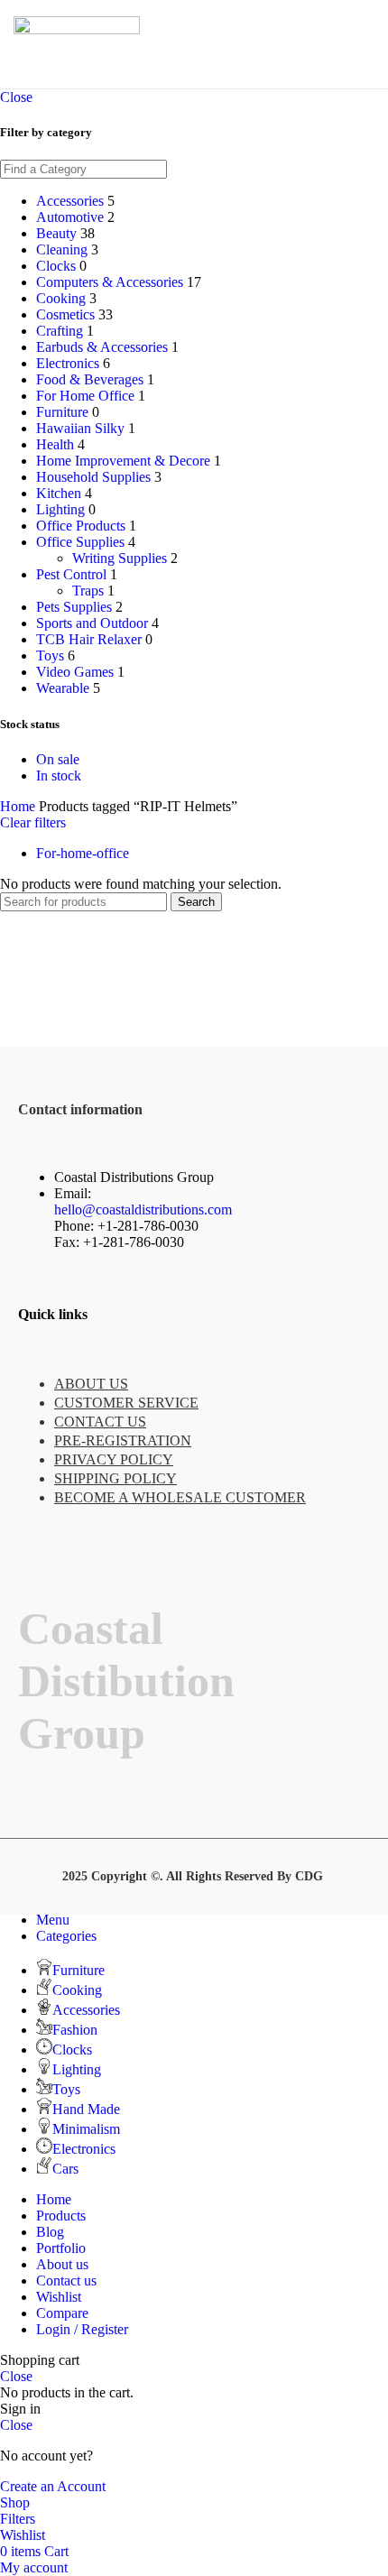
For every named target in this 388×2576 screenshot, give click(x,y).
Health (55, 444)
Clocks (56, 266)
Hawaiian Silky (80, 428)
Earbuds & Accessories (102, 347)
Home (19, 806)
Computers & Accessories (110, 282)
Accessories (70, 201)
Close (16, 97)
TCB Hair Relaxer (89, 639)
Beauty (56, 233)
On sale (58, 759)
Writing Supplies (120, 558)
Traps (88, 591)
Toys (50, 656)
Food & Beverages (90, 379)
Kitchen (59, 493)
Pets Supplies (74, 607)
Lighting (60, 509)
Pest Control (71, 574)
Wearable (63, 688)
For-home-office (83, 853)
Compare (62, 2313)
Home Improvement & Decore (123, 461)
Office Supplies (80, 542)
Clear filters (33, 822)
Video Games (75, 672)
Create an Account (53, 2486)
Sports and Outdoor (92, 623)
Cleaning (62, 249)
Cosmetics (65, 314)
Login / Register (82, 2329)
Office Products (81, 526)
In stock (59, 776)
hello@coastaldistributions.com (143, 1210)
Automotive (70, 217)
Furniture (62, 412)
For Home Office (85, 396)
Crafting (60, 331)
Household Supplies (93, 477)
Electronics (68, 363)
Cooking (61, 298)
